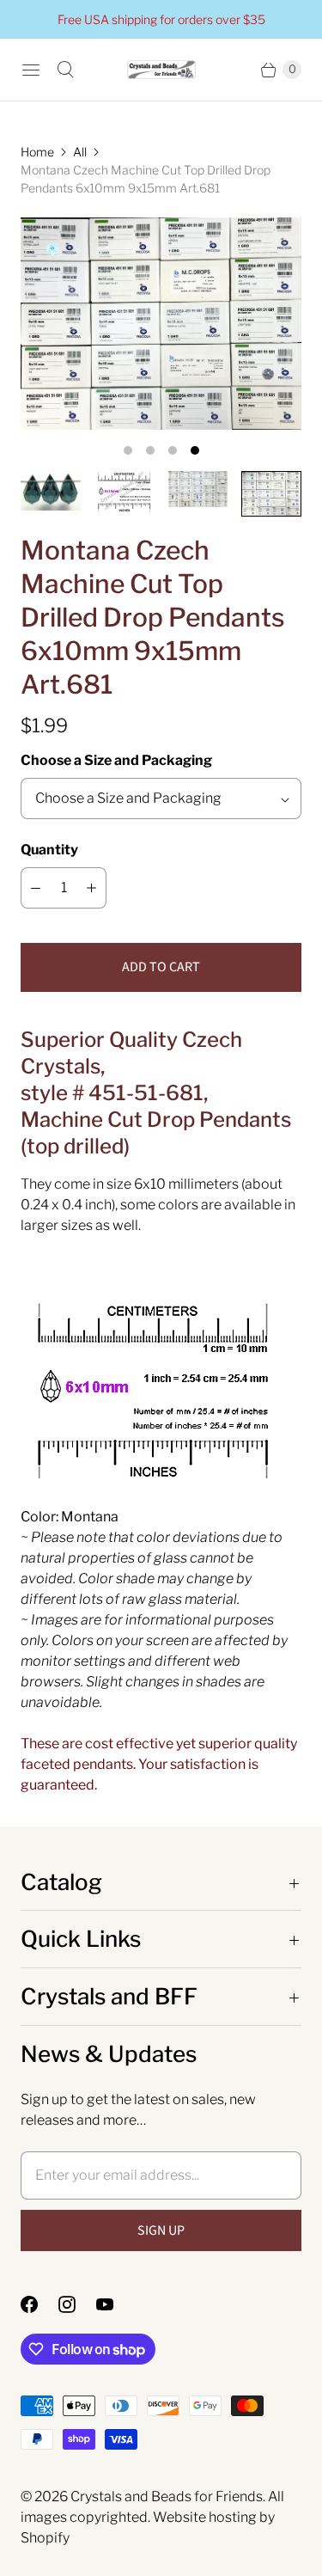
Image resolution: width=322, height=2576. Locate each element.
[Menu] (31, 70)
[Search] (65, 70)
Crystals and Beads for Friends (167, 2496)
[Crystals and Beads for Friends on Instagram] (77, 2304)
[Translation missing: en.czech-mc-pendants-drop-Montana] (51, 491)
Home (37, 152)
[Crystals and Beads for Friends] (161, 70)
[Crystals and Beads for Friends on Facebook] (39, 2304)
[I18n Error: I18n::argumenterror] (198, 489)
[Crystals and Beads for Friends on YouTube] (115, 2304)
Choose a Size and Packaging (116, 760)
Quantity (49, 850)
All (80, 152)
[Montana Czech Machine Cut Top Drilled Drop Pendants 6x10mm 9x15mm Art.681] (161, 324)
